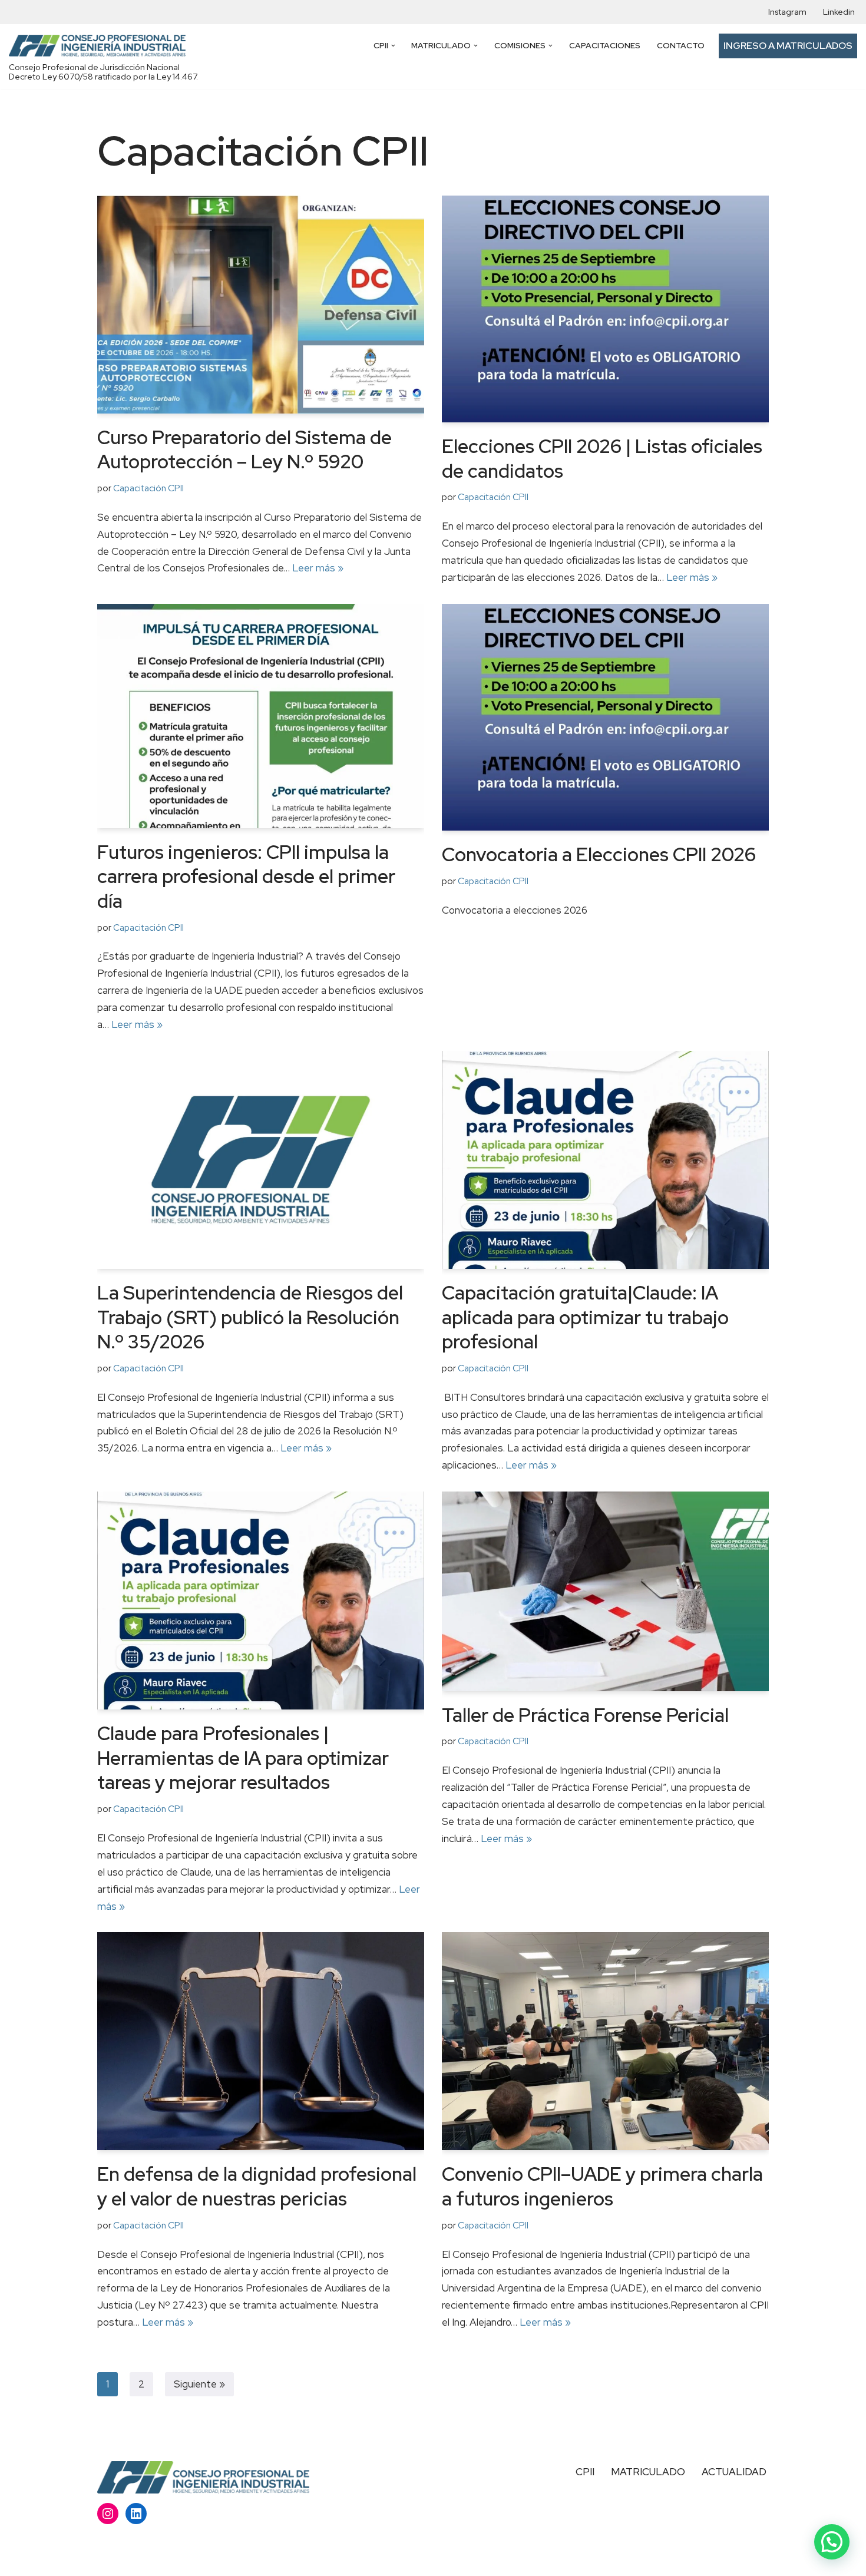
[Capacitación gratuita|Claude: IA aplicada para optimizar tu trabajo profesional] (605, 1160)
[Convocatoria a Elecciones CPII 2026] (605, 717)
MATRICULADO (648, 2472)
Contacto (681, 45)
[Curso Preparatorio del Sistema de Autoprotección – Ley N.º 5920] (261, 305)
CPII (585, 2472)
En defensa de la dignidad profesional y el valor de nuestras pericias (257, 2186)
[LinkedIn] (136, 2514)
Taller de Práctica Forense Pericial (585, 1715)
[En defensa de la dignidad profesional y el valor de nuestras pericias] (261, 2041)
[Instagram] (108, 2514)
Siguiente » (199, 2384)
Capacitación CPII (148, 488)
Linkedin (839, 12)
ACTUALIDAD (734, 2472)
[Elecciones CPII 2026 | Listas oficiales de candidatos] (605, 309)
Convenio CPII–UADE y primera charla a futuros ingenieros (602, 2186)
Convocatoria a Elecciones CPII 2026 (599, 854)
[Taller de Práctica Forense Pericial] (605, 1591)
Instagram (787, 12)
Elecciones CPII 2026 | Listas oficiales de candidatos (602, 459)
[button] (393, 46)
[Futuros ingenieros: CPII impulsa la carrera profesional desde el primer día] (261, 716)
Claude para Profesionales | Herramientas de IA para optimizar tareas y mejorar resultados (243, 1758)
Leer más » (318, 568)
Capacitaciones (605, 45)
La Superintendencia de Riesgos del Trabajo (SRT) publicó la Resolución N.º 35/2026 (250, 1317)
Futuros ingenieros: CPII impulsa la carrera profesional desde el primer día (246, 877)
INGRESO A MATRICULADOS (788, 46)
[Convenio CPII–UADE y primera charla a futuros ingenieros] (605, 2041)
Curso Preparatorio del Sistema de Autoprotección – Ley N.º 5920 (244, 450)
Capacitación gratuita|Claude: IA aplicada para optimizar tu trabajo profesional (585, 1317)
